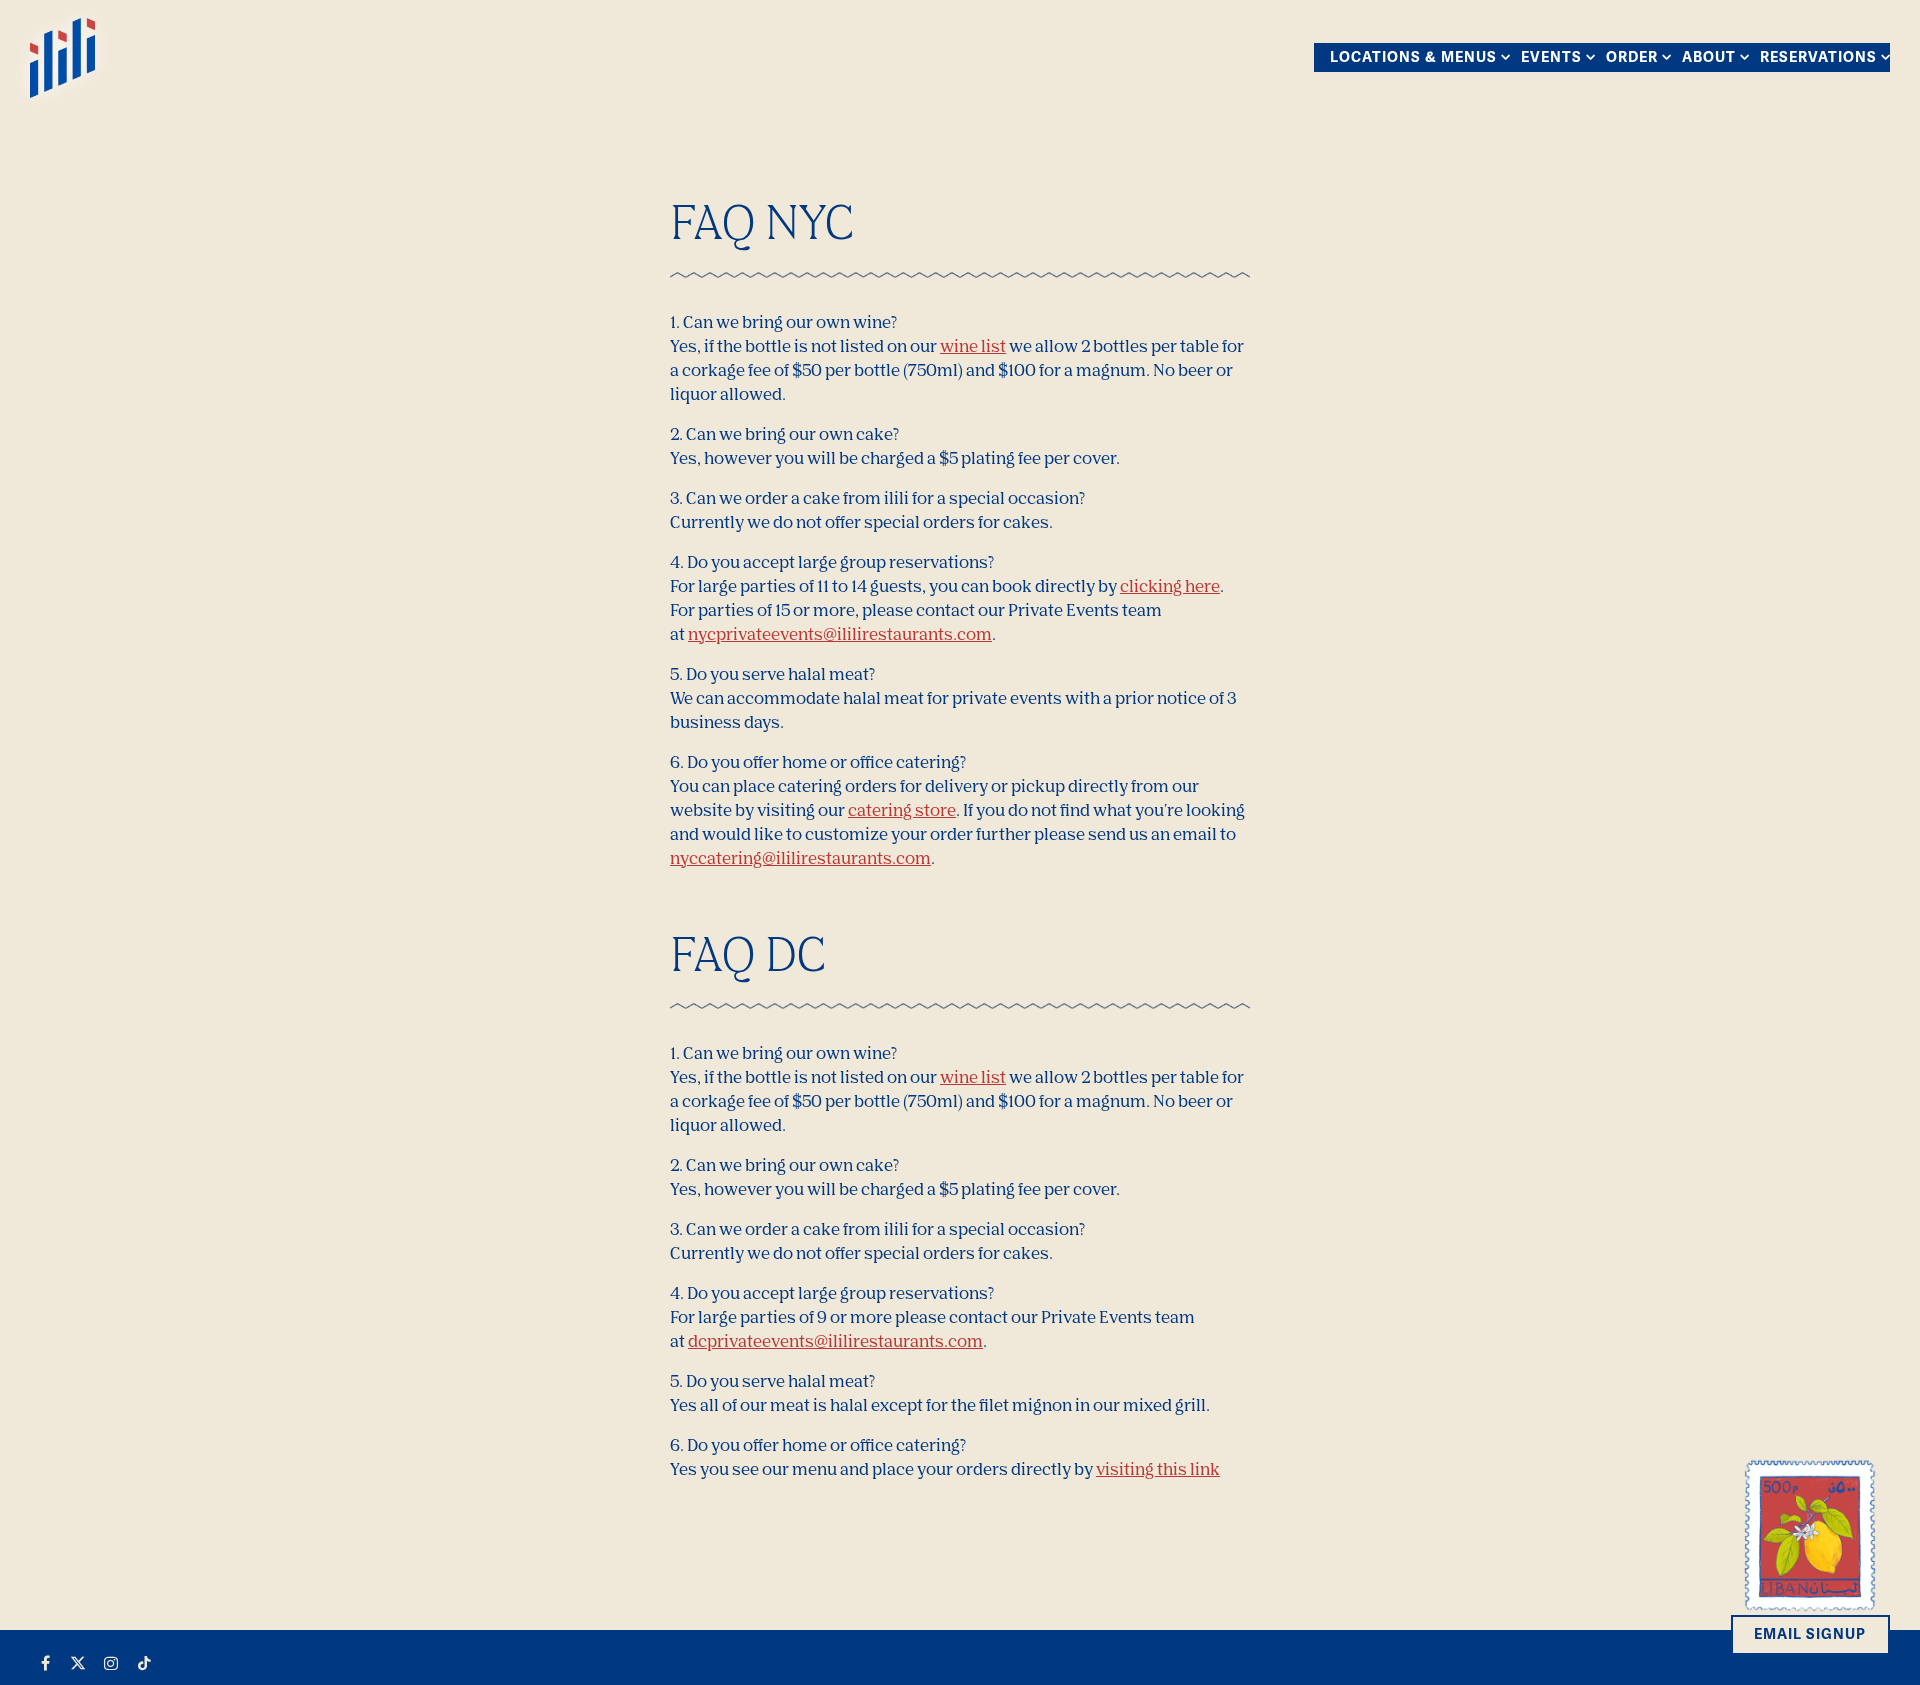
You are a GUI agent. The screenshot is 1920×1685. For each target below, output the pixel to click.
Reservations (1821, 56)
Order (1635, 56)
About (1712, 56)
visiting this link (1158, 1469)
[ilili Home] (62, 56)
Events (1554, 56)
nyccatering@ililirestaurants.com (800, 858)
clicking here (1170, 586)
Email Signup (1810, 1634)
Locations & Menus (1416, 56)
